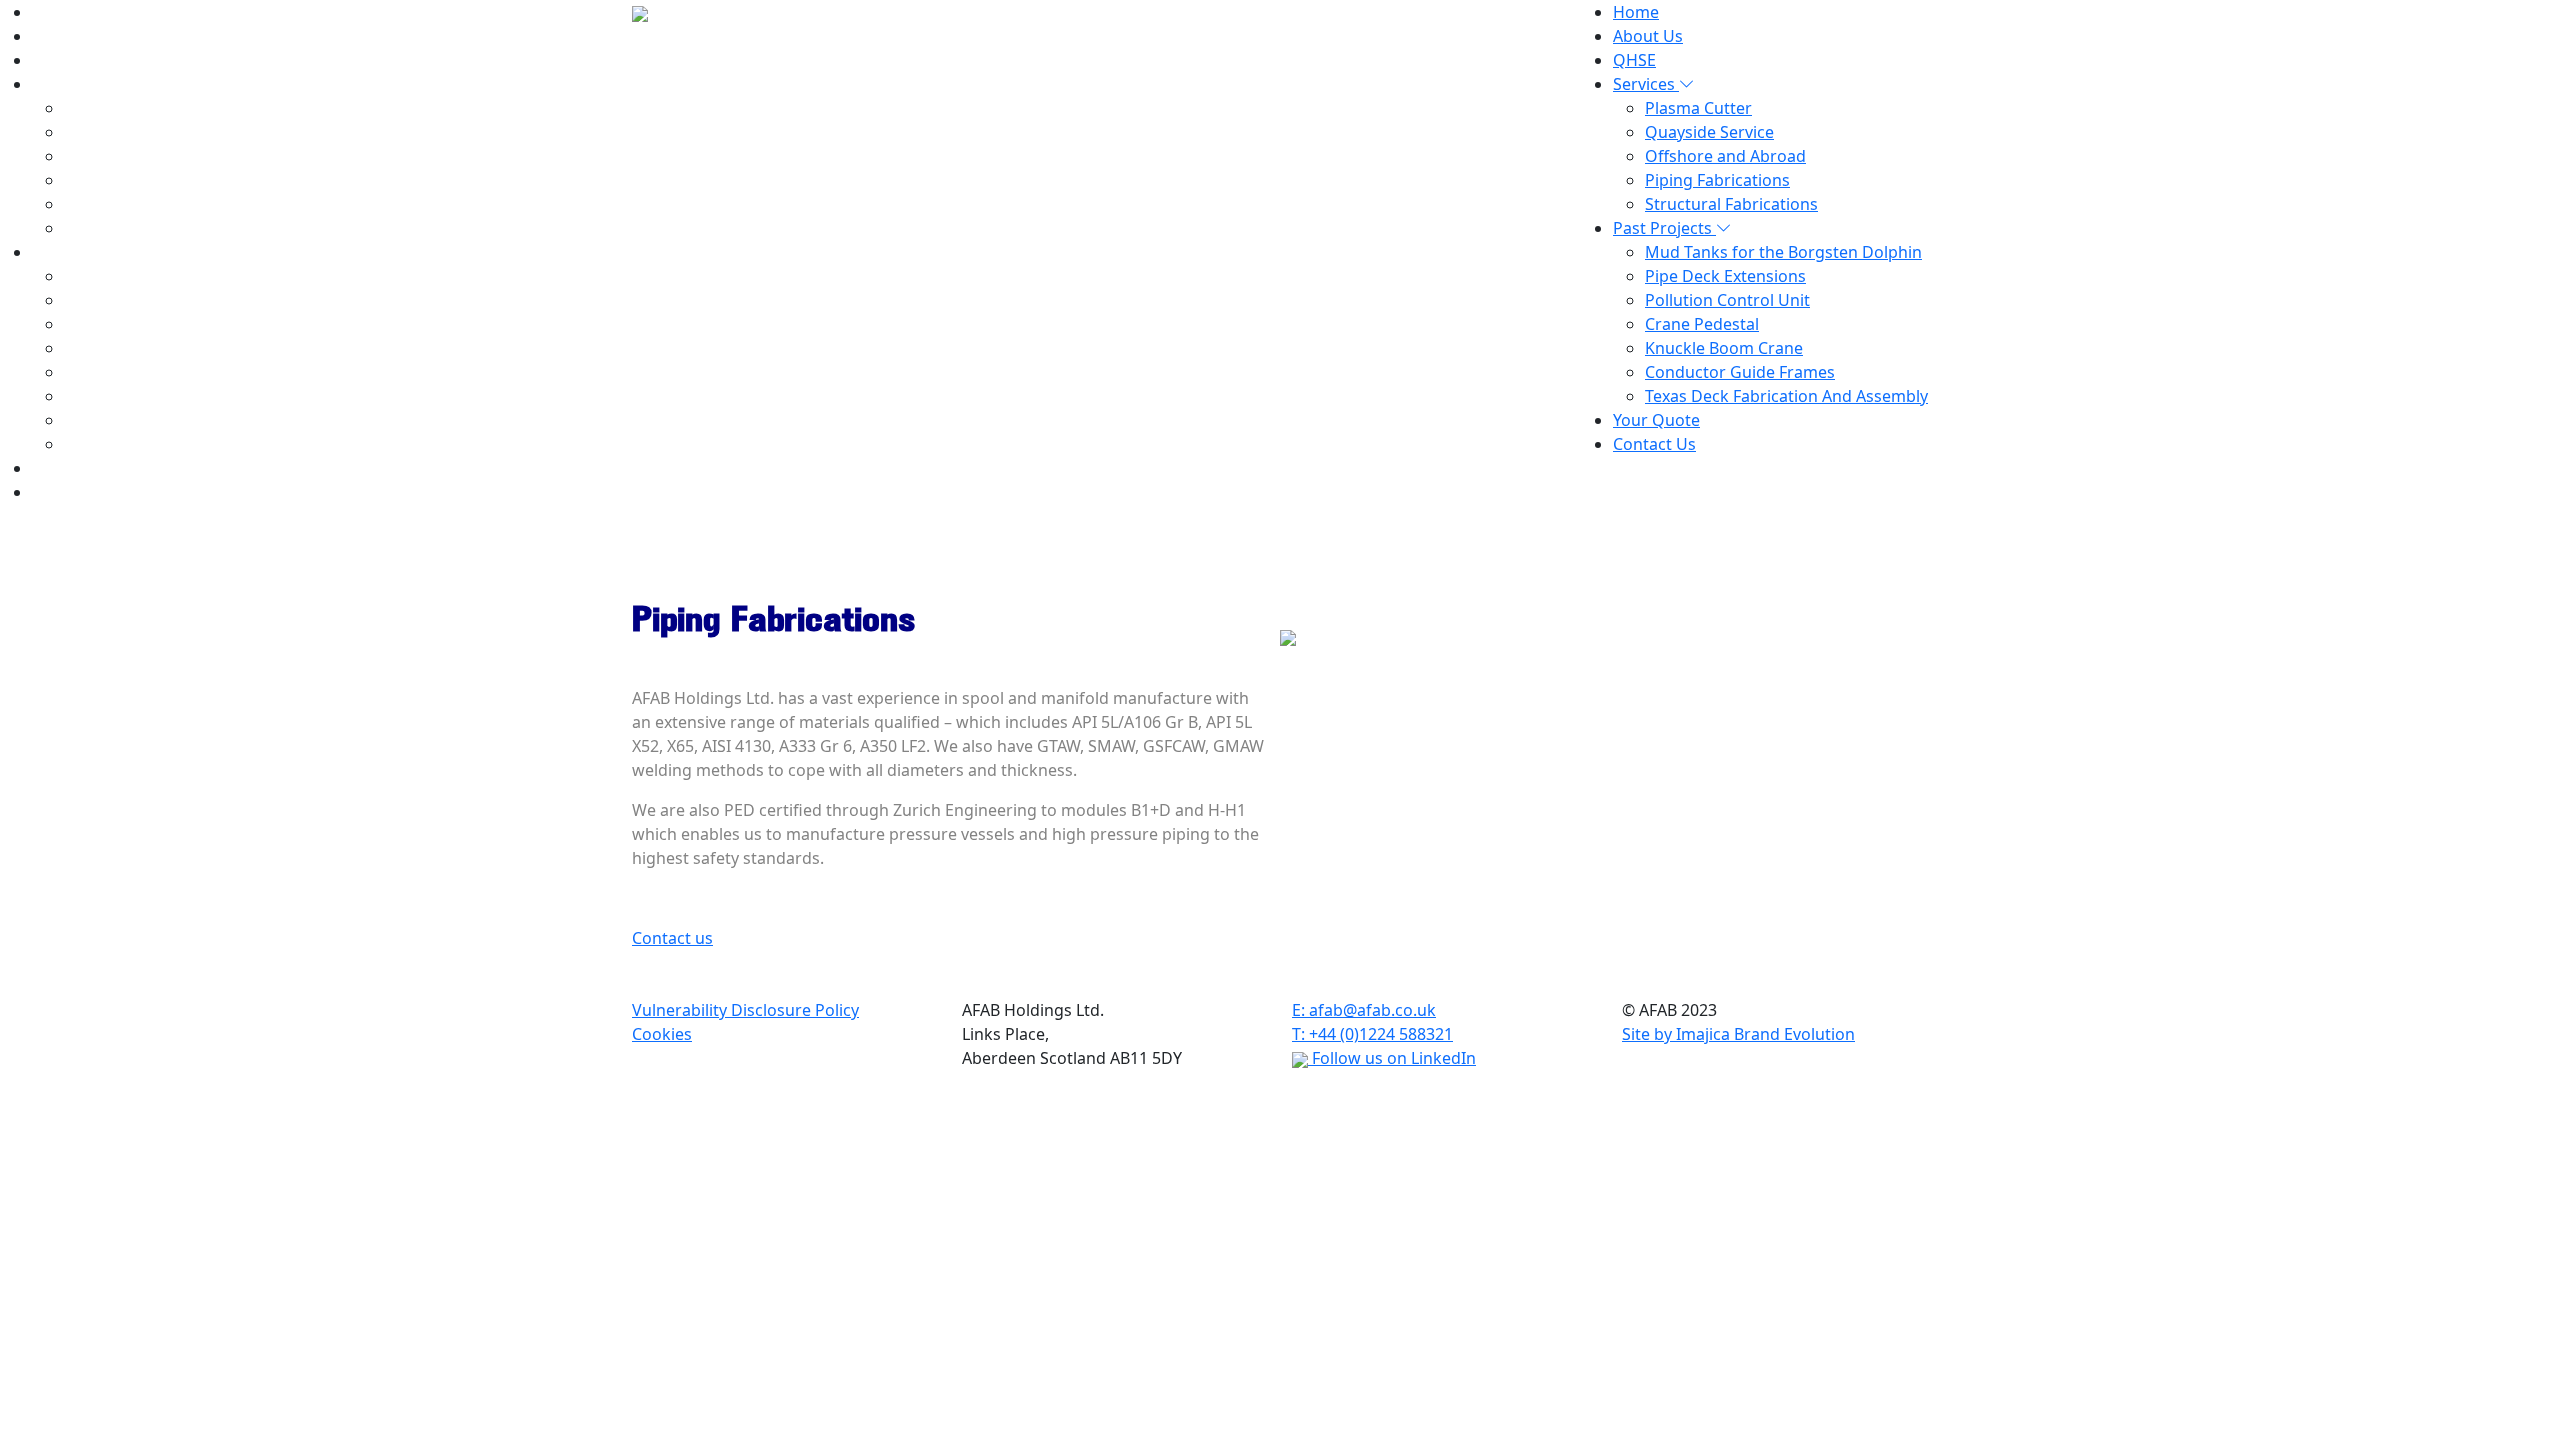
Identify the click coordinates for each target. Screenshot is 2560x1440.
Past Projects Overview (151, 276)
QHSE (53, 60)
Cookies (662, 1034)
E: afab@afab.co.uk (1364, 1010)
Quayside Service (128, 156)
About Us (67, 36)
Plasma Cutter (117, 132)
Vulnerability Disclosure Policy (745, 1010)
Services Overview (132, 108)
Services (65, 84)
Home (55, 12)
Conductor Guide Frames (159, 420)
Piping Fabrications (136, 204)
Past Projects (83, 252)
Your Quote (75, 468)
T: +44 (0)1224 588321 (1372, 1034)
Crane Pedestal (121, 372)
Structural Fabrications (150, 228)
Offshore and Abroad (144, 180)
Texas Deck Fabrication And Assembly (205, 444)
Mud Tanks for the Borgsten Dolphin (202, 300)
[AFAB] (640, 12)
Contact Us (73, 492)
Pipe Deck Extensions (144, 324)
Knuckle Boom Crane (143, 396)
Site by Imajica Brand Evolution (1738, 1034)
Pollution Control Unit (146, 348)
